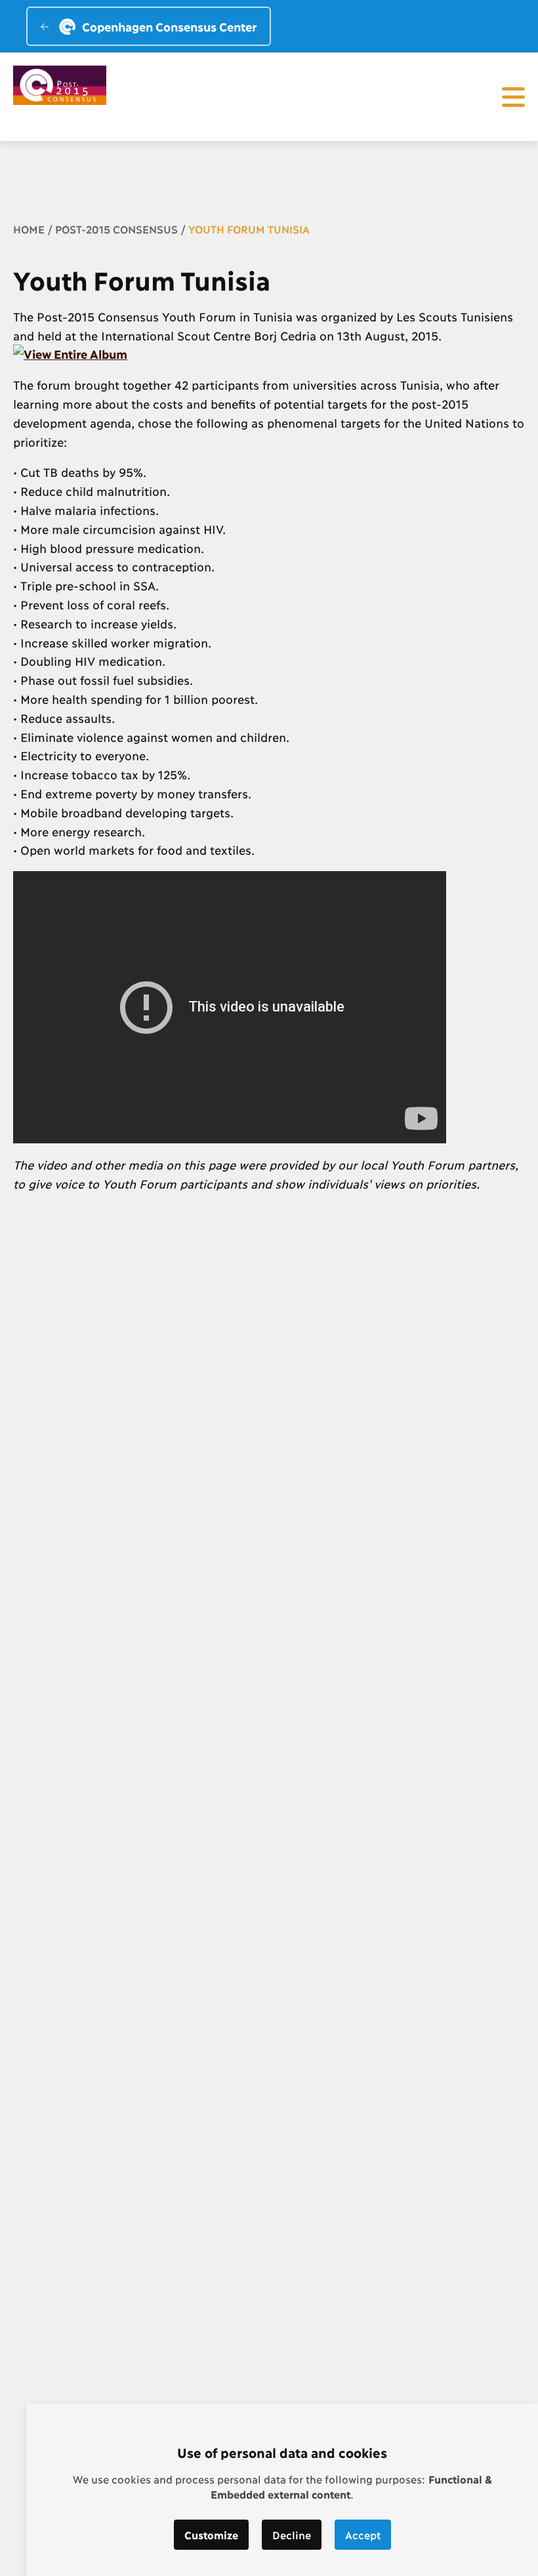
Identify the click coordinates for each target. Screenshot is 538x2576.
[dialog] (282, 2490)
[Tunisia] (70, 354)
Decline (292, 2534)
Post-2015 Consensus (116, 229)
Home (29, 229)
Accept (363, 2534)
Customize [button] (211, 2534)
